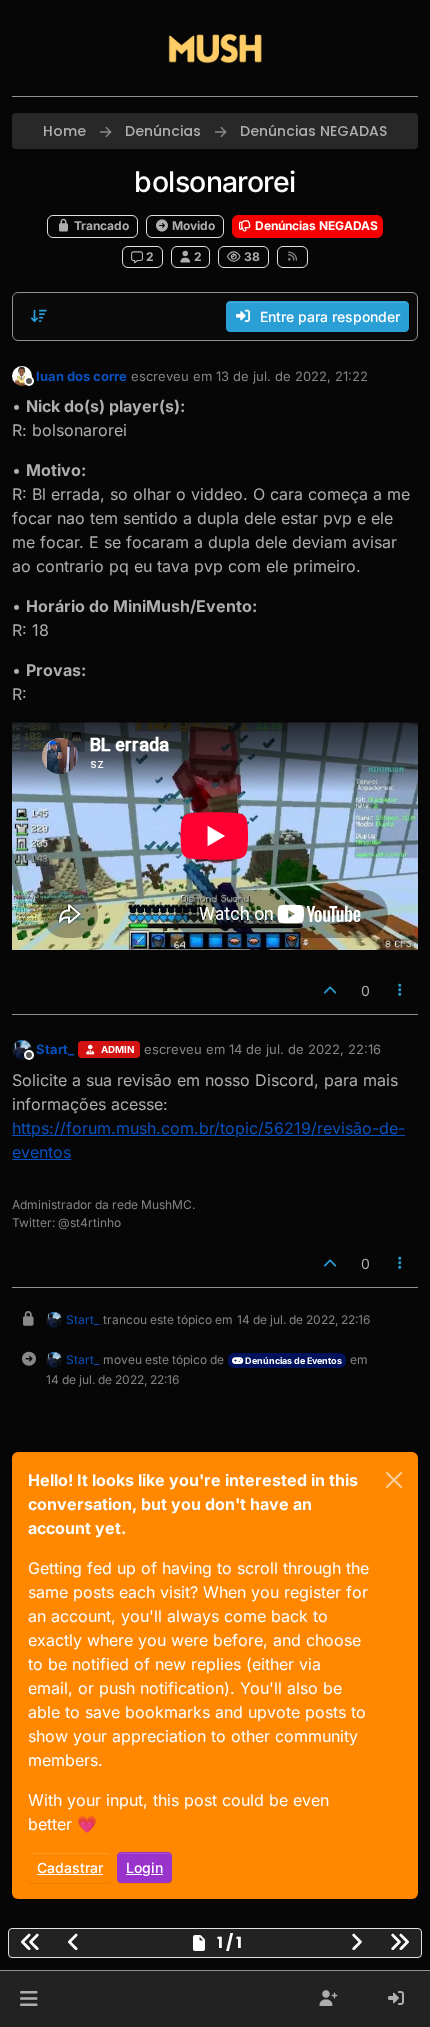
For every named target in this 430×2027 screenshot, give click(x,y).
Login (144, 1867)
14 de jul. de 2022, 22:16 (305, 1049)
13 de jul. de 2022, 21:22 (292, 376)
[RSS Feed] (292, 257)
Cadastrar (70, 1867)
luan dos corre (81, 376)
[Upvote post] (330, 990)
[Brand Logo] (215, 48)
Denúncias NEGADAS (315, 225)
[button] (28, 1999)
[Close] (394, 1480)
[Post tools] (401, 990)
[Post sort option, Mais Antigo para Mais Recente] (39, 316)
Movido (192, 225)
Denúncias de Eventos (292, 1360)
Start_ (55, 1049)
